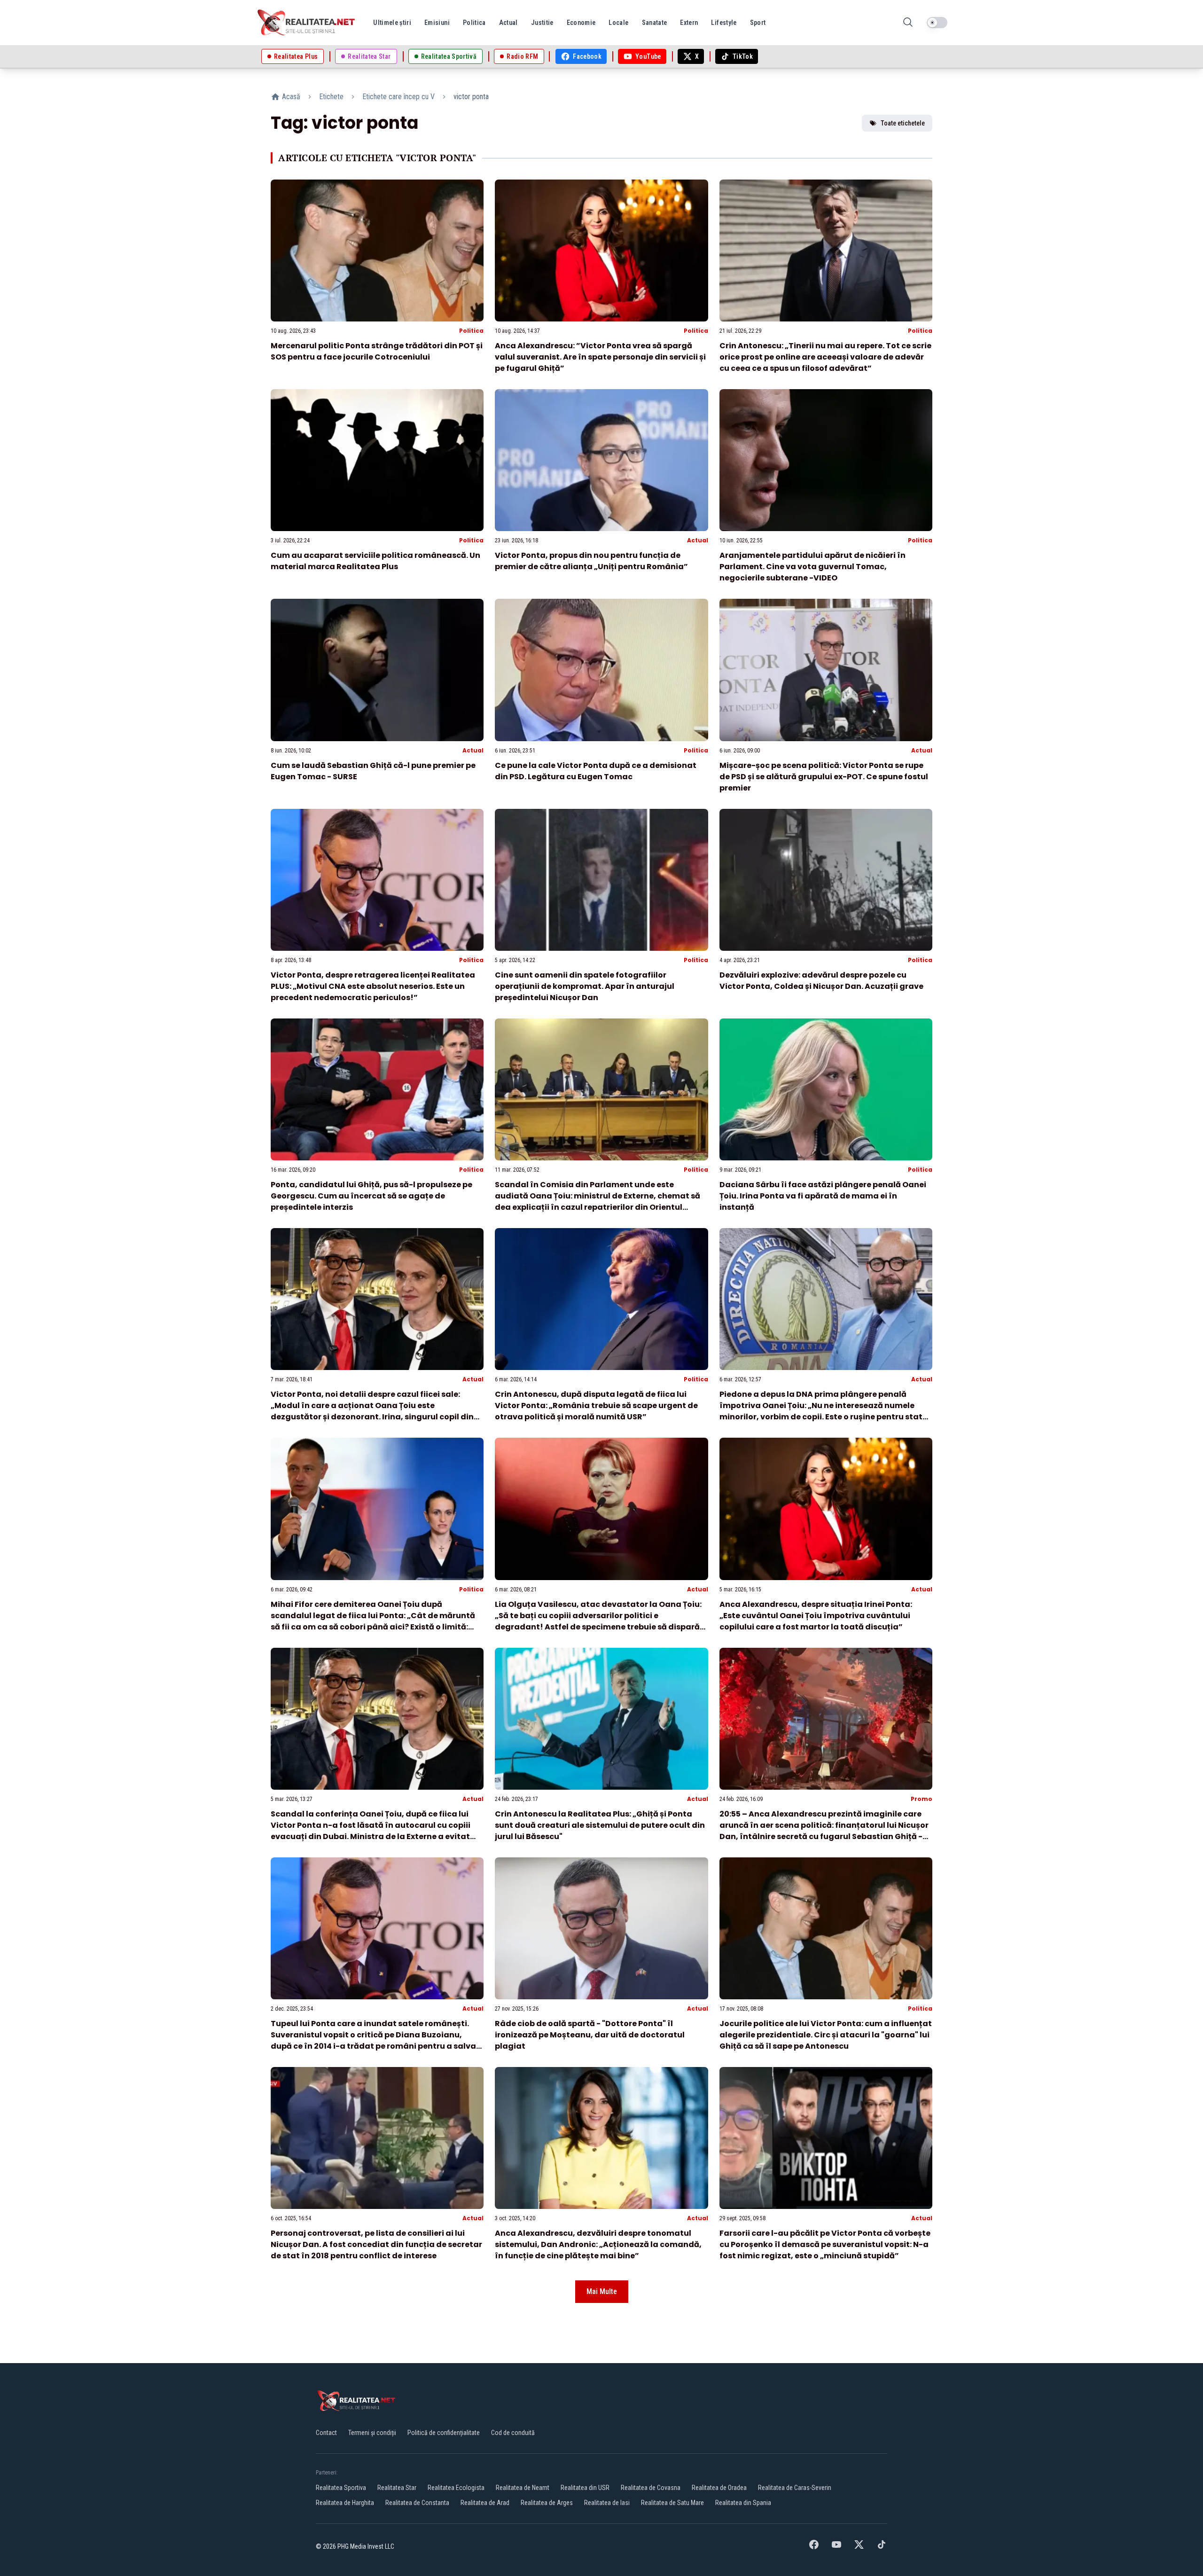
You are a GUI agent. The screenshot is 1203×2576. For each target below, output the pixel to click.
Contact (326, 2433)
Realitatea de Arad (485, 2503)
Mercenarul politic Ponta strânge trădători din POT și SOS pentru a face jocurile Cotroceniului (377, 351)
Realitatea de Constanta (417, 2503)
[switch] (937, 23)
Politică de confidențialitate (444, 2433)
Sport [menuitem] (758, 23)
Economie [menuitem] (581, 23)
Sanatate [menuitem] (655, 23)
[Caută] (908, 23)
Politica (471, 331)
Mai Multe (602, 2291)
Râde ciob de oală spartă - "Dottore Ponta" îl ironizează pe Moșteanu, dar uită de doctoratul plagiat (590, 2035)
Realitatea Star (397, 2488)
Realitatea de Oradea (719, 2488)
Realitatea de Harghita (345, 2503)
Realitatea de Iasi (607, 2503)
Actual (698, 540)
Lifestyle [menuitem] (724, 23)
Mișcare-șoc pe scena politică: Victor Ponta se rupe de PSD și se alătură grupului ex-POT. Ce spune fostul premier (824, 777)
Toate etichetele (903, 123)
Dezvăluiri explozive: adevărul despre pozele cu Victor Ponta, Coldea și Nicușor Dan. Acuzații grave (821, 981)
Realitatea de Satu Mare (672, 2503)
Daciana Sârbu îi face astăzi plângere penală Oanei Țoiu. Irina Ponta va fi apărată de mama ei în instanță (823, 1196)
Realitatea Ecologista (456, 2488)
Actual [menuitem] (508, 23)
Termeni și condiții (372, 2433)
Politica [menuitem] (474, 23)
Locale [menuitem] (618, 23)
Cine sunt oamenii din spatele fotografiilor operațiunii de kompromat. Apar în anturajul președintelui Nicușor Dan (585, 986)
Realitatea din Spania (743, 2503)
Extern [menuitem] (689, 23)
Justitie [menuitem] (542, 23)
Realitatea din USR (585, 2488)
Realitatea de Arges (547, 2503)
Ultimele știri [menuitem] (392, 23)
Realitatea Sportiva (341, 2488)
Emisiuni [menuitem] (437, 23)
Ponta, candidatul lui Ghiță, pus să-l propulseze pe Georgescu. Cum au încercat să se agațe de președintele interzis (371, 1196)
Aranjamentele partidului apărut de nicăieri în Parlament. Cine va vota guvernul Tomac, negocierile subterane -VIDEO (812, 567)
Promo (922, 1799)
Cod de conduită (513, 2433)
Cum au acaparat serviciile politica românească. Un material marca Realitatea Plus (375, 561)
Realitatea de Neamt (523, 2488)
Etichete (331, 97)
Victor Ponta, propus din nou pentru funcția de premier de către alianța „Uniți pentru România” (591, 561)
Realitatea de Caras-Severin (795, 2488)
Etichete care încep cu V (398, 97)
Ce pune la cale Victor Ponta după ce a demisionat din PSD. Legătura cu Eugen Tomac (596, 771)
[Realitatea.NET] (307, 23)
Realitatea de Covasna (651, 2488)
